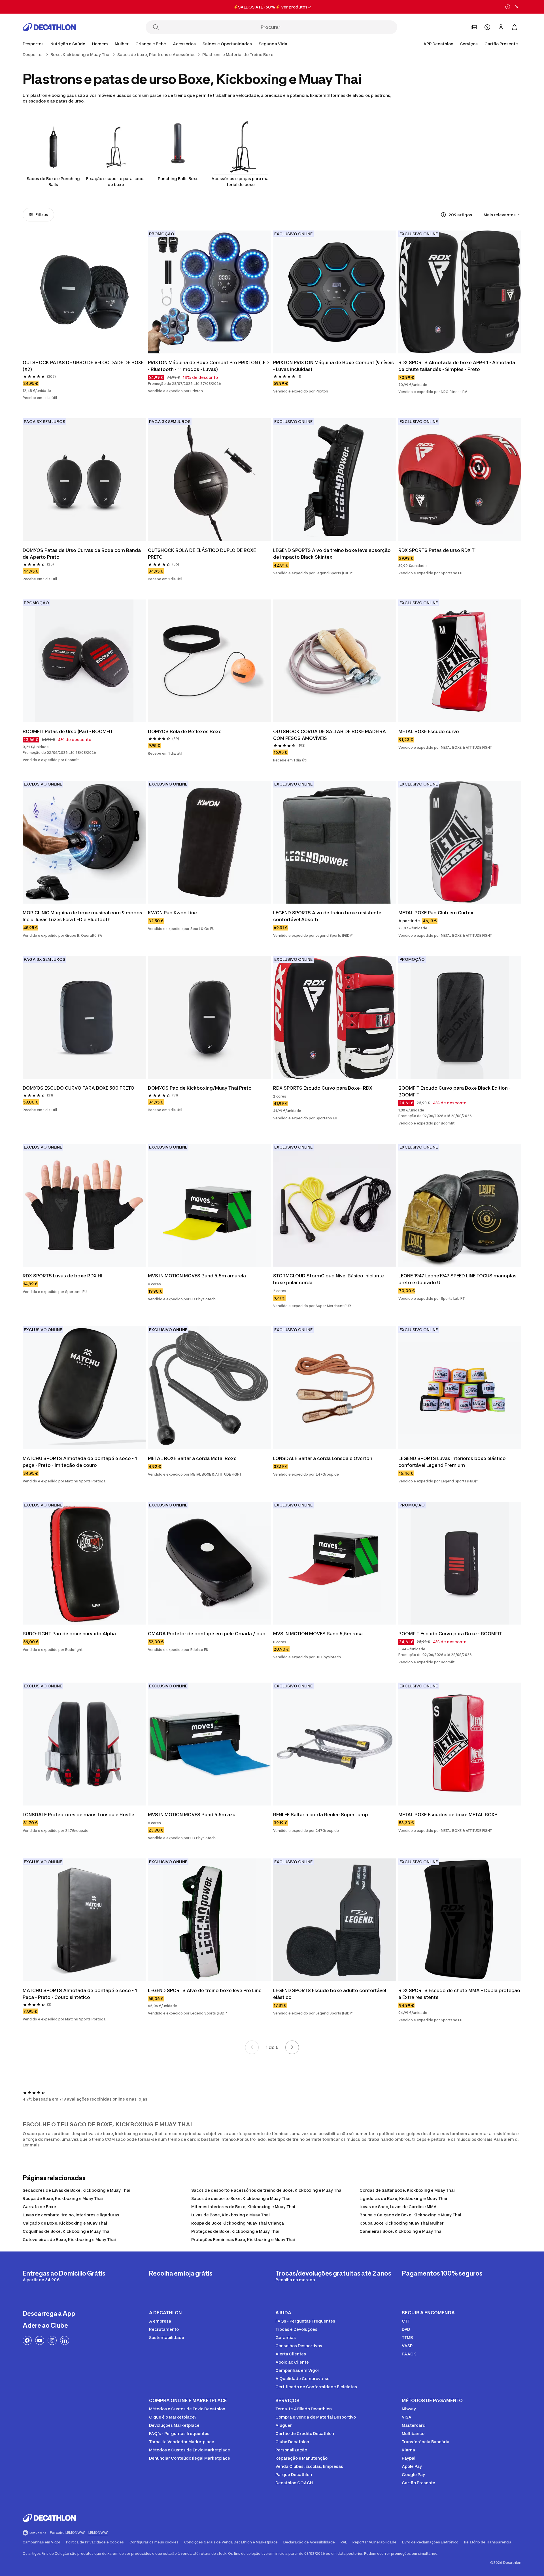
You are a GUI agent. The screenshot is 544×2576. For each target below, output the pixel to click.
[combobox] (502, 215)
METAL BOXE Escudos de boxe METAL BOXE (448, 1815)
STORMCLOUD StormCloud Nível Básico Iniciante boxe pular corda (329, 1279)
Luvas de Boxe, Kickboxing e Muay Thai (230, 2215)
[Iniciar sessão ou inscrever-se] (501, 27)
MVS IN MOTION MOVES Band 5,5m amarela (197, 1276)
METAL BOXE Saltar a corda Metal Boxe (192, 1458)
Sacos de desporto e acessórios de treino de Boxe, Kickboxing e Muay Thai (267, 2190)
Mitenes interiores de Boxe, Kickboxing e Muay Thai (243, 2207)
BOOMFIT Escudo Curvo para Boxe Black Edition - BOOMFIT (455, 1091)
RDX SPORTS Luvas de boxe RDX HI (62, 1276)
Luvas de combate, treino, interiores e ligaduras (71, 2215)
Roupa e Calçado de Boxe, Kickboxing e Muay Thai (410, 2215)
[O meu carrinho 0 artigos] (515, 27)
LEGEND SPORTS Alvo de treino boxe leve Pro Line (205, 1990)
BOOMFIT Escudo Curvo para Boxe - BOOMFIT (450, 1634)
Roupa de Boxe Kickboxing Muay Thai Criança (238, 2223)
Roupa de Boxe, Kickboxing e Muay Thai (63, 2198)
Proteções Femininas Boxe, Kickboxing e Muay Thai (243, 2239)
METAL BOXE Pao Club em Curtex (436, 913)
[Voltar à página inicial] (49, 27)
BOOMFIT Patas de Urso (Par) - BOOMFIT (68, 731)
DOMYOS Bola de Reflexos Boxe (185, 731)
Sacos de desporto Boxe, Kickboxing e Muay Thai (241, 2198)
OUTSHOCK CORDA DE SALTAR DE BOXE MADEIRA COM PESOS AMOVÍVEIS (330, 735)
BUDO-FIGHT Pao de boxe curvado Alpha (69, 1634)
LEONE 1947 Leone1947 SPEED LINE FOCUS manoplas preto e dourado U (458, 1279)
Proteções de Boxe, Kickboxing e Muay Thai (235, 2231)
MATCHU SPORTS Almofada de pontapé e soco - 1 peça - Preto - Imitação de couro (80, 1462)
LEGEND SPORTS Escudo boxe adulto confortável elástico (330, 1994)
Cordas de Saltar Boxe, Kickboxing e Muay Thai (407, 2190)
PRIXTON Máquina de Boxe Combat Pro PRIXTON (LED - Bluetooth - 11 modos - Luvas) (209, 366)
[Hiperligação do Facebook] (27, 2340)
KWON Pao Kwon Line (172, 913)
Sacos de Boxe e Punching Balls (53, 182)
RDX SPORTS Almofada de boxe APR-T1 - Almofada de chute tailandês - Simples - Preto (457, 366)
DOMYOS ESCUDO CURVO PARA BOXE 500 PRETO (78, 1088)
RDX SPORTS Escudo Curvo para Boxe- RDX (323, 1088)
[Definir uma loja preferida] (474, 27)
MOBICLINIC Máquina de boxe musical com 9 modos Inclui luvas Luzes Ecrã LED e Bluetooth (83, 916)
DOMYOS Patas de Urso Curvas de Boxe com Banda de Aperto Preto (82, 554)
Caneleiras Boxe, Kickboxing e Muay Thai (401, 2231)
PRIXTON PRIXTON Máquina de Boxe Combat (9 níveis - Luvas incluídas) (334, 366)
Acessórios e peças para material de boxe (241, 182)
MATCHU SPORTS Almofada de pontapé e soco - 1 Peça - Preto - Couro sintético (80, 1994)
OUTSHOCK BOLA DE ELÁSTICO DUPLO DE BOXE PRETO (202, 554)
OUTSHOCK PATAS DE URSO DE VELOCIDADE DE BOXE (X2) (84, 366)
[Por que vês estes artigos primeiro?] (443, 215)
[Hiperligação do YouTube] (40, 2340)
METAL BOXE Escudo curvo (429, 731)
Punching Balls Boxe (178, 179)
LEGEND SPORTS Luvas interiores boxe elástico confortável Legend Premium (453, 1462)
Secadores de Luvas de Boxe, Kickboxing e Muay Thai (76, 2190)
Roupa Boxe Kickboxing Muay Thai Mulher (402, 2223)
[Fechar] (517, 7)
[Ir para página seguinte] (292, 2047)
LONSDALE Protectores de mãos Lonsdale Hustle (78, 1815)
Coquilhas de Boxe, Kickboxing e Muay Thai (67, 2231)
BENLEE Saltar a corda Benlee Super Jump (321, 1815)
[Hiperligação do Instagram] (52, 2340)
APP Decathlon (438, 44)
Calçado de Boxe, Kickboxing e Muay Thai (65, 2223)
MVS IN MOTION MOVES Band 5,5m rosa (318, 1634)
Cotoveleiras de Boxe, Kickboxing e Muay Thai (69, 2239)
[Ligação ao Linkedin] (65, 2340)
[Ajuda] (487, 27)
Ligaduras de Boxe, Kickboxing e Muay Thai (403, 2198)
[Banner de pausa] (508, 7)
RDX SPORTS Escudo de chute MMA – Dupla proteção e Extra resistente (460, 1994)
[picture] (84, 292)
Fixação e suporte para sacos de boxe (116, 182)
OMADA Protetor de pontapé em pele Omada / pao (207, 1634)
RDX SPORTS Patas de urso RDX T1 (437, 550)
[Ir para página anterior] (252, 2047)
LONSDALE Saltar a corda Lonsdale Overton (323, 1458)
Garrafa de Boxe (39, 2207)
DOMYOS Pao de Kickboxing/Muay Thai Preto (200, 1088)
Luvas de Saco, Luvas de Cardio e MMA (398, 2207)
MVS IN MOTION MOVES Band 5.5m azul (192, 1815)
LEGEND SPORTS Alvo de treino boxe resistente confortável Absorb (328, 916)
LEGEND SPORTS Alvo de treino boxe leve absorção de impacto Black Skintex (332, 554)
